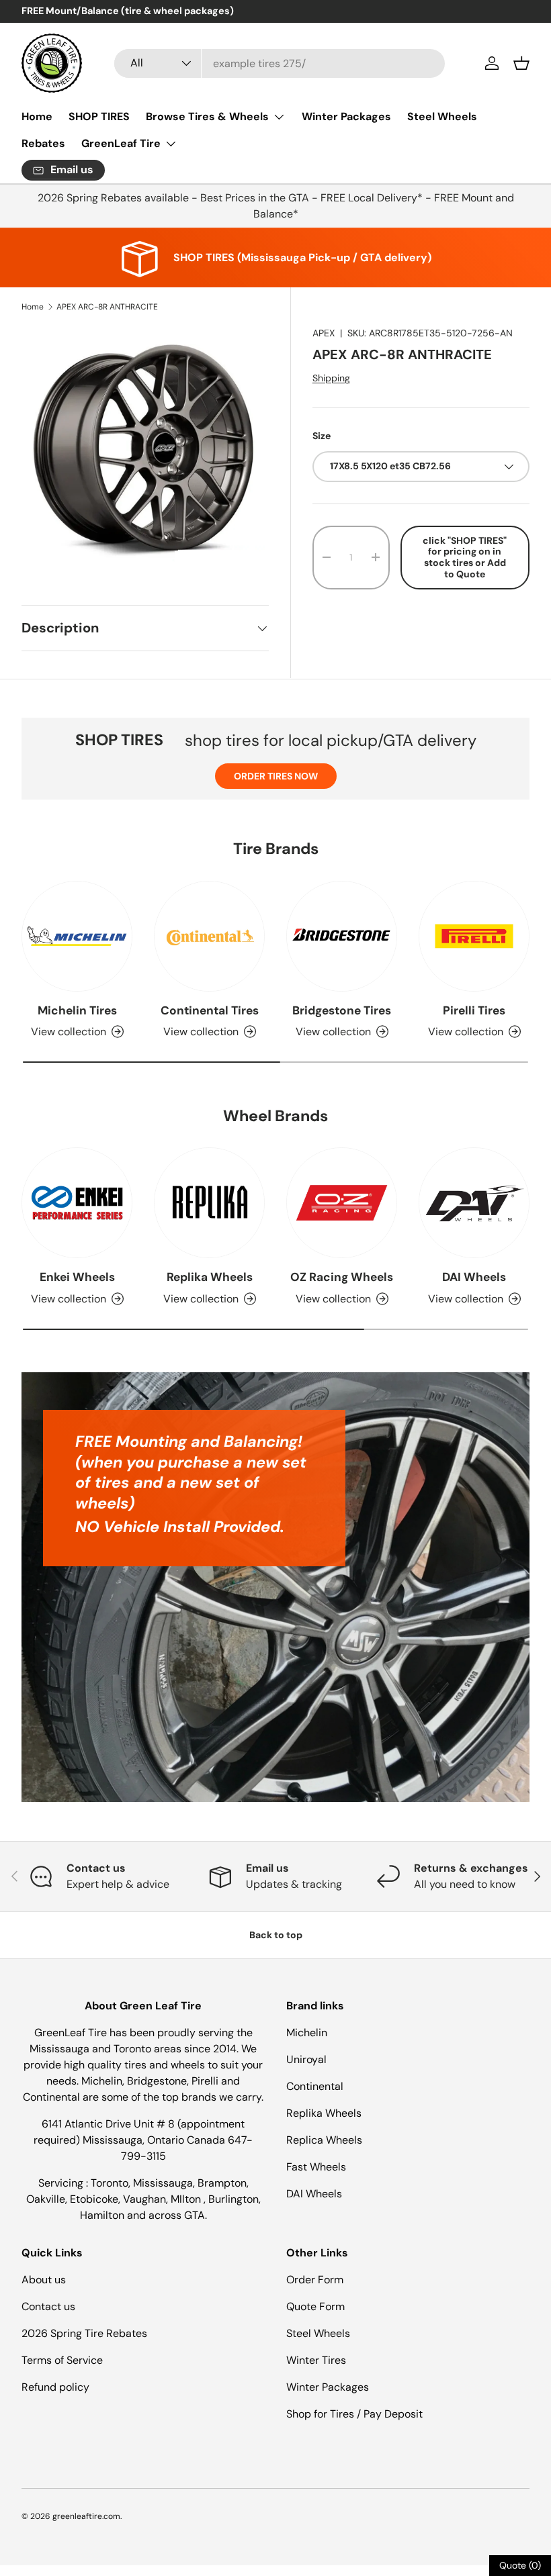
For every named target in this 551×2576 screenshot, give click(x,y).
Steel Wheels (442, 116)
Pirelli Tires (474, 1010)
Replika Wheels (210, 1277)
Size (322, 436)
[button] (521, 63)
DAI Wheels (474, 1277)
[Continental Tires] (209, 936)
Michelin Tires (77, 1010)
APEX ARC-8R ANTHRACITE (107, 307)
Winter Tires (316, 2360)
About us (44, 2280)
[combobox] (280, 63)
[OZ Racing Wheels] (342, 1203)
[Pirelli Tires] (474, 936)
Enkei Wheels (77, 1277)
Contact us (48, 2306)
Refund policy (55, 2387)
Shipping (331, 378)
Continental (315, 2086)
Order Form (315, 2280)
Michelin (307, 2033)
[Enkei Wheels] (77, 1203)
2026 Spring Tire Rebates (84, 2333)
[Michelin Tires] (77, 936)
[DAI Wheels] (474, 1203)
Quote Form (315, 2306)
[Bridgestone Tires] (342, 936)
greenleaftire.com (86, 2516)
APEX (324, 333)
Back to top (276, 1935)
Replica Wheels (324, 2140)
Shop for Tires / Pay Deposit (354, 2414)
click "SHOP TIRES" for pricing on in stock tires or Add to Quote (465, 557)
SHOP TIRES (99, 116)
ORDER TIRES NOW (276, 776)
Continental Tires (210, 1010)
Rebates (43, 143)
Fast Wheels (316, 2167)
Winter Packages (346, 116)
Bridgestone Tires (342, 1010)
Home (37, 116)
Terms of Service (62, 2360)
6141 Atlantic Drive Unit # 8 (110, 2124)
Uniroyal (306, 2059)
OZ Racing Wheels (342, 1277)
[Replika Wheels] (209, 1203)
